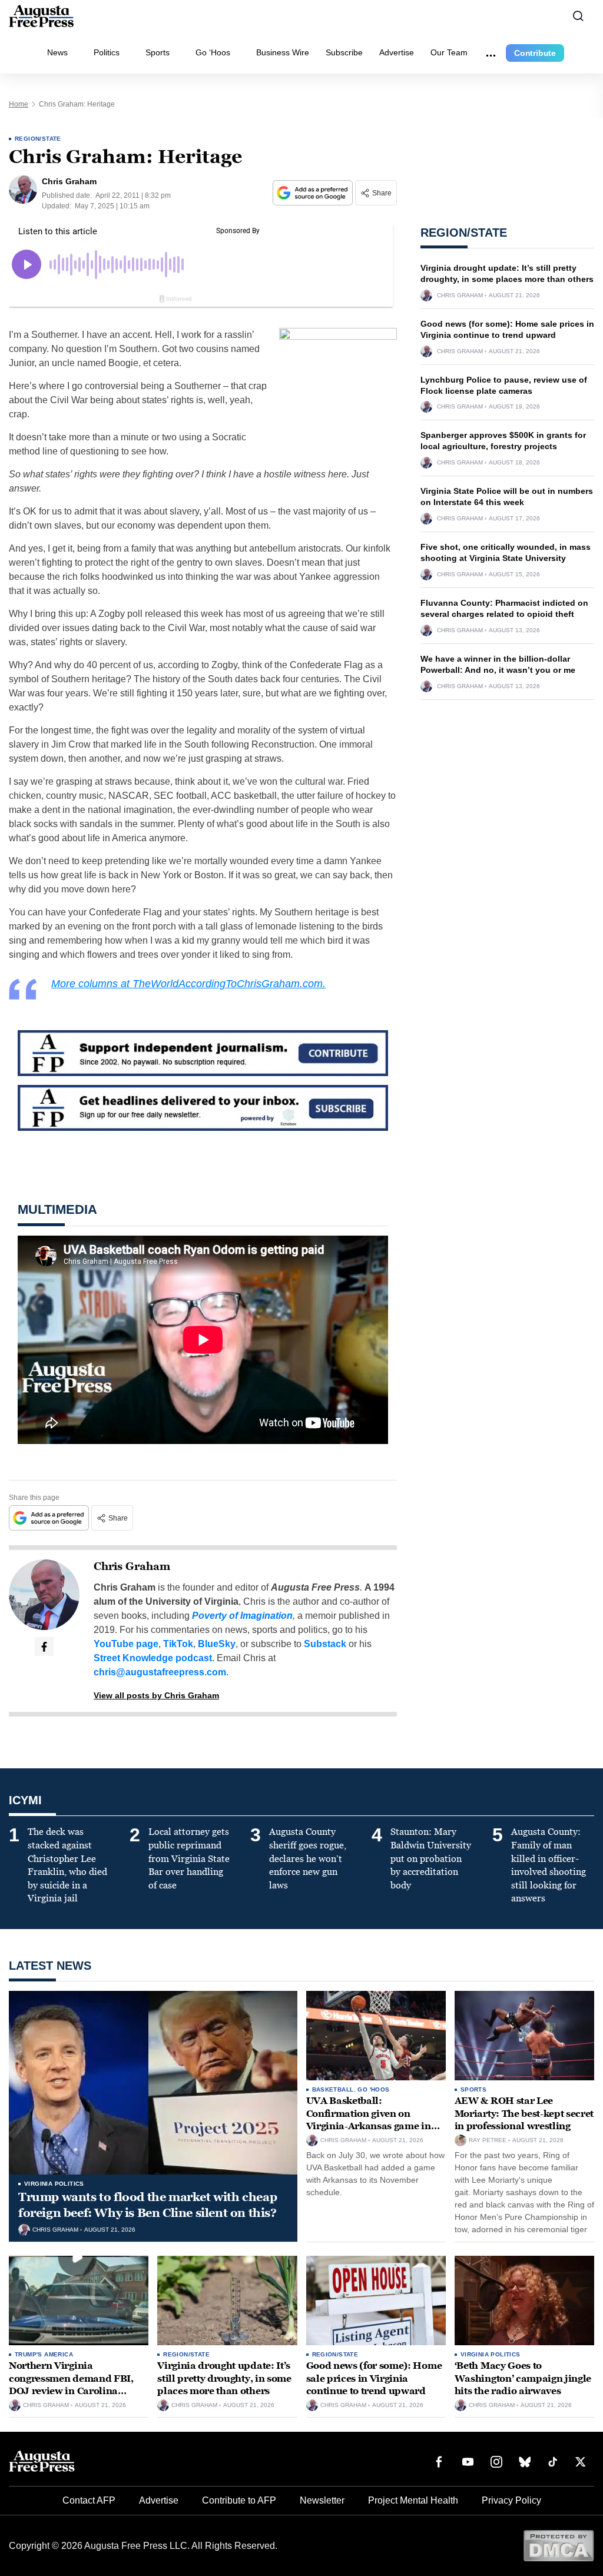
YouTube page (126, 1644)
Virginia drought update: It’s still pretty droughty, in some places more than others (224, 2378)
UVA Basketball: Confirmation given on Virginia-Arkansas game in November (369, 2120)
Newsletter (322, 2500)
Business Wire (283, 52)
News (57, 52)
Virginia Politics (54, 2184)
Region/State (38, 139)
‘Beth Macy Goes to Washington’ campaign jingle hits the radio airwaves (523, 2378)
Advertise (397, 52)
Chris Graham (132, 1566)
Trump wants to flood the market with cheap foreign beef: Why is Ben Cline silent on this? (148, 2205)
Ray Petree (488, 2140)
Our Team (449, 52)
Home (19, 104)
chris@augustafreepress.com (160, 1672)
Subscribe (344, 52)
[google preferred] (314, 193)
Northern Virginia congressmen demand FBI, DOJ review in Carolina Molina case (71, 2385)
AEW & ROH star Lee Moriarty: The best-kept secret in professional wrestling (524, 2113)
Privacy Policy (511, 2500)
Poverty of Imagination (242, 1616)
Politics (107, 52)
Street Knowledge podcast (153, 1658)
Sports (158, 52)
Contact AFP (89, 2500)
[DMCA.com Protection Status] (559, 2545)
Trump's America (44, 2354)
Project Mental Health (413, 2500)
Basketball (333, 2089)
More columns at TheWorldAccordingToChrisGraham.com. (188, 984)
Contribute (535, 53)
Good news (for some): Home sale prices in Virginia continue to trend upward (374, 2378)
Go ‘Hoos (213, 52)
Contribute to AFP (239, 2500)
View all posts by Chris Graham (156, 1695)
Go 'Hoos (373, 2089)
